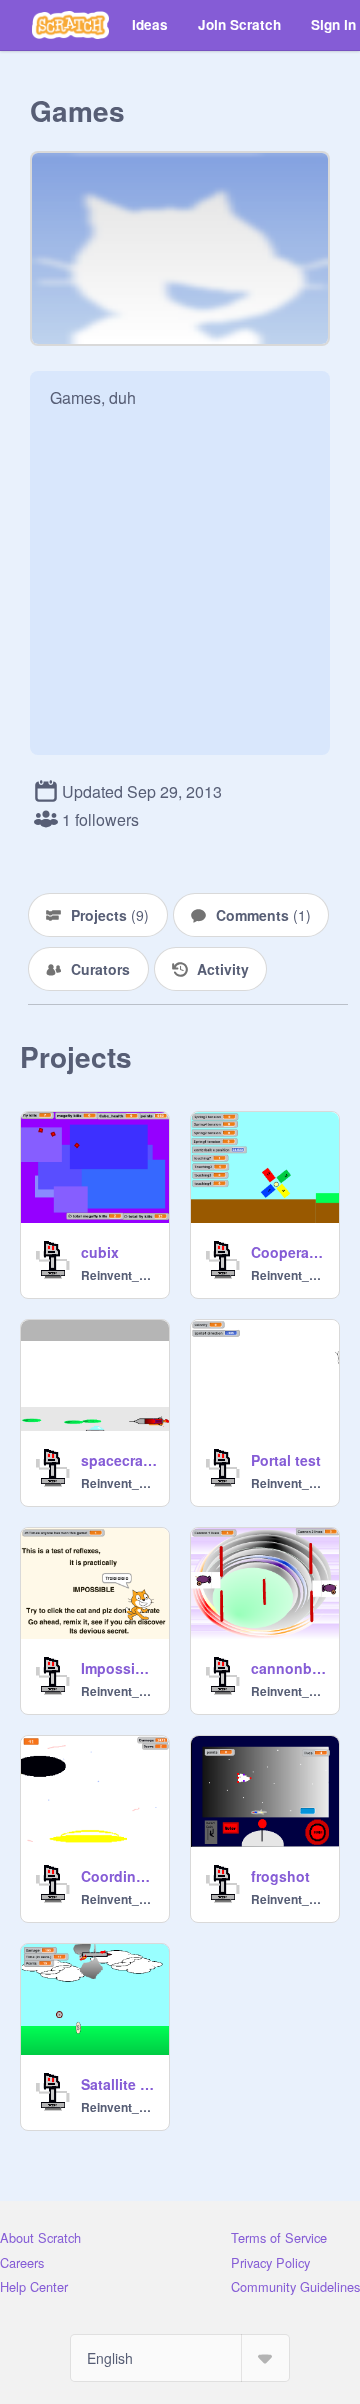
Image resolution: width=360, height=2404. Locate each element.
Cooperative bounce (289, 1252)
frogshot (280, 1876)
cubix (100, 1252)
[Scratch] (70, 25)
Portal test (286, 1460)
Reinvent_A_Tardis (119, 1275)
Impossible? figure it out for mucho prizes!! (119, 1668)
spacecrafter (119, 1460)
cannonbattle (289, 1668)
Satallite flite (119, 2084)
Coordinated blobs (119, 1876)
